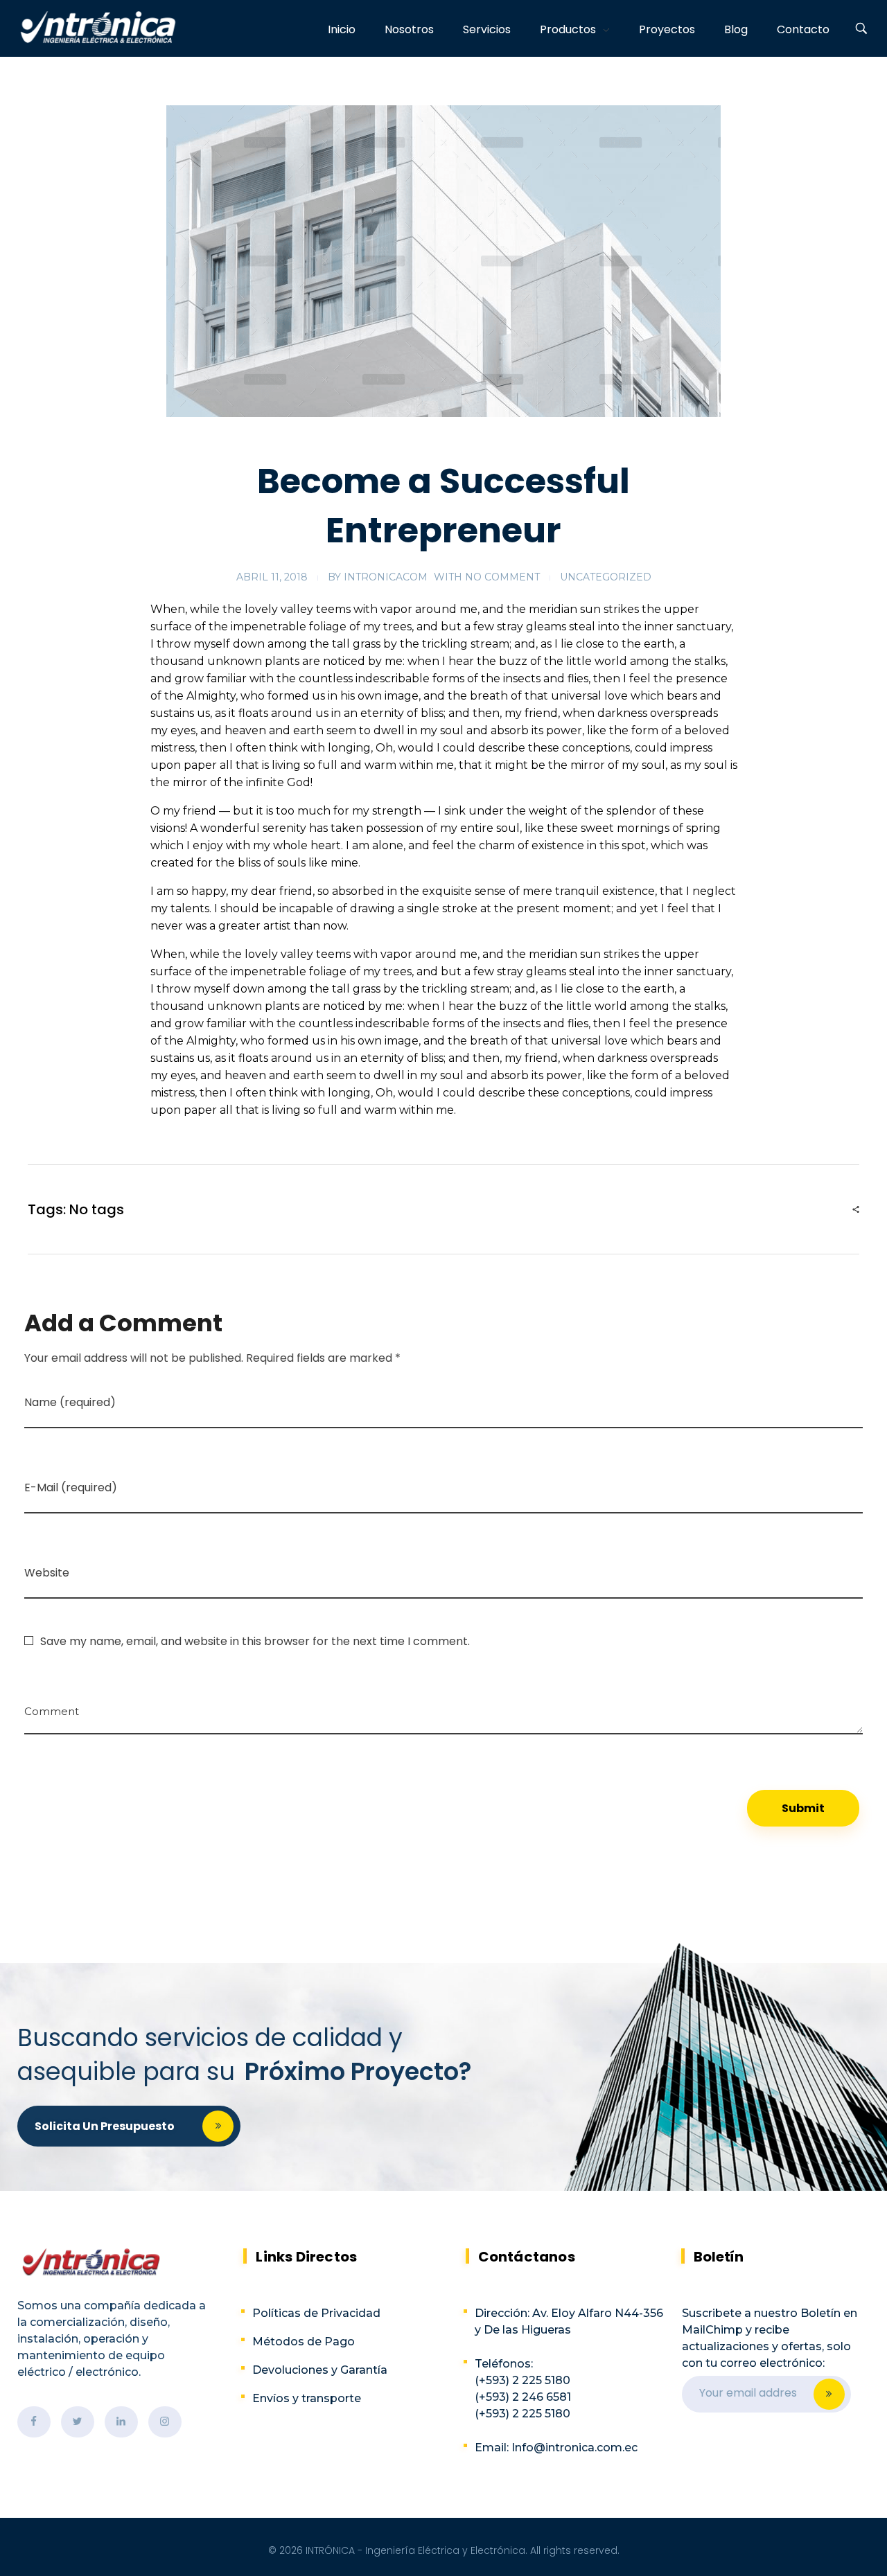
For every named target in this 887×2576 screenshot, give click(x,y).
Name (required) (70, 1402)
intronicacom (386, 577)
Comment (52, 1706)
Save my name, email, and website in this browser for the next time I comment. (255, 1641)
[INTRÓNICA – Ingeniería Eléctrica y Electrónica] (98, 27)
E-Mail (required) (71, 1487)
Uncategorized (606, 577)
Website (47, 1573)
